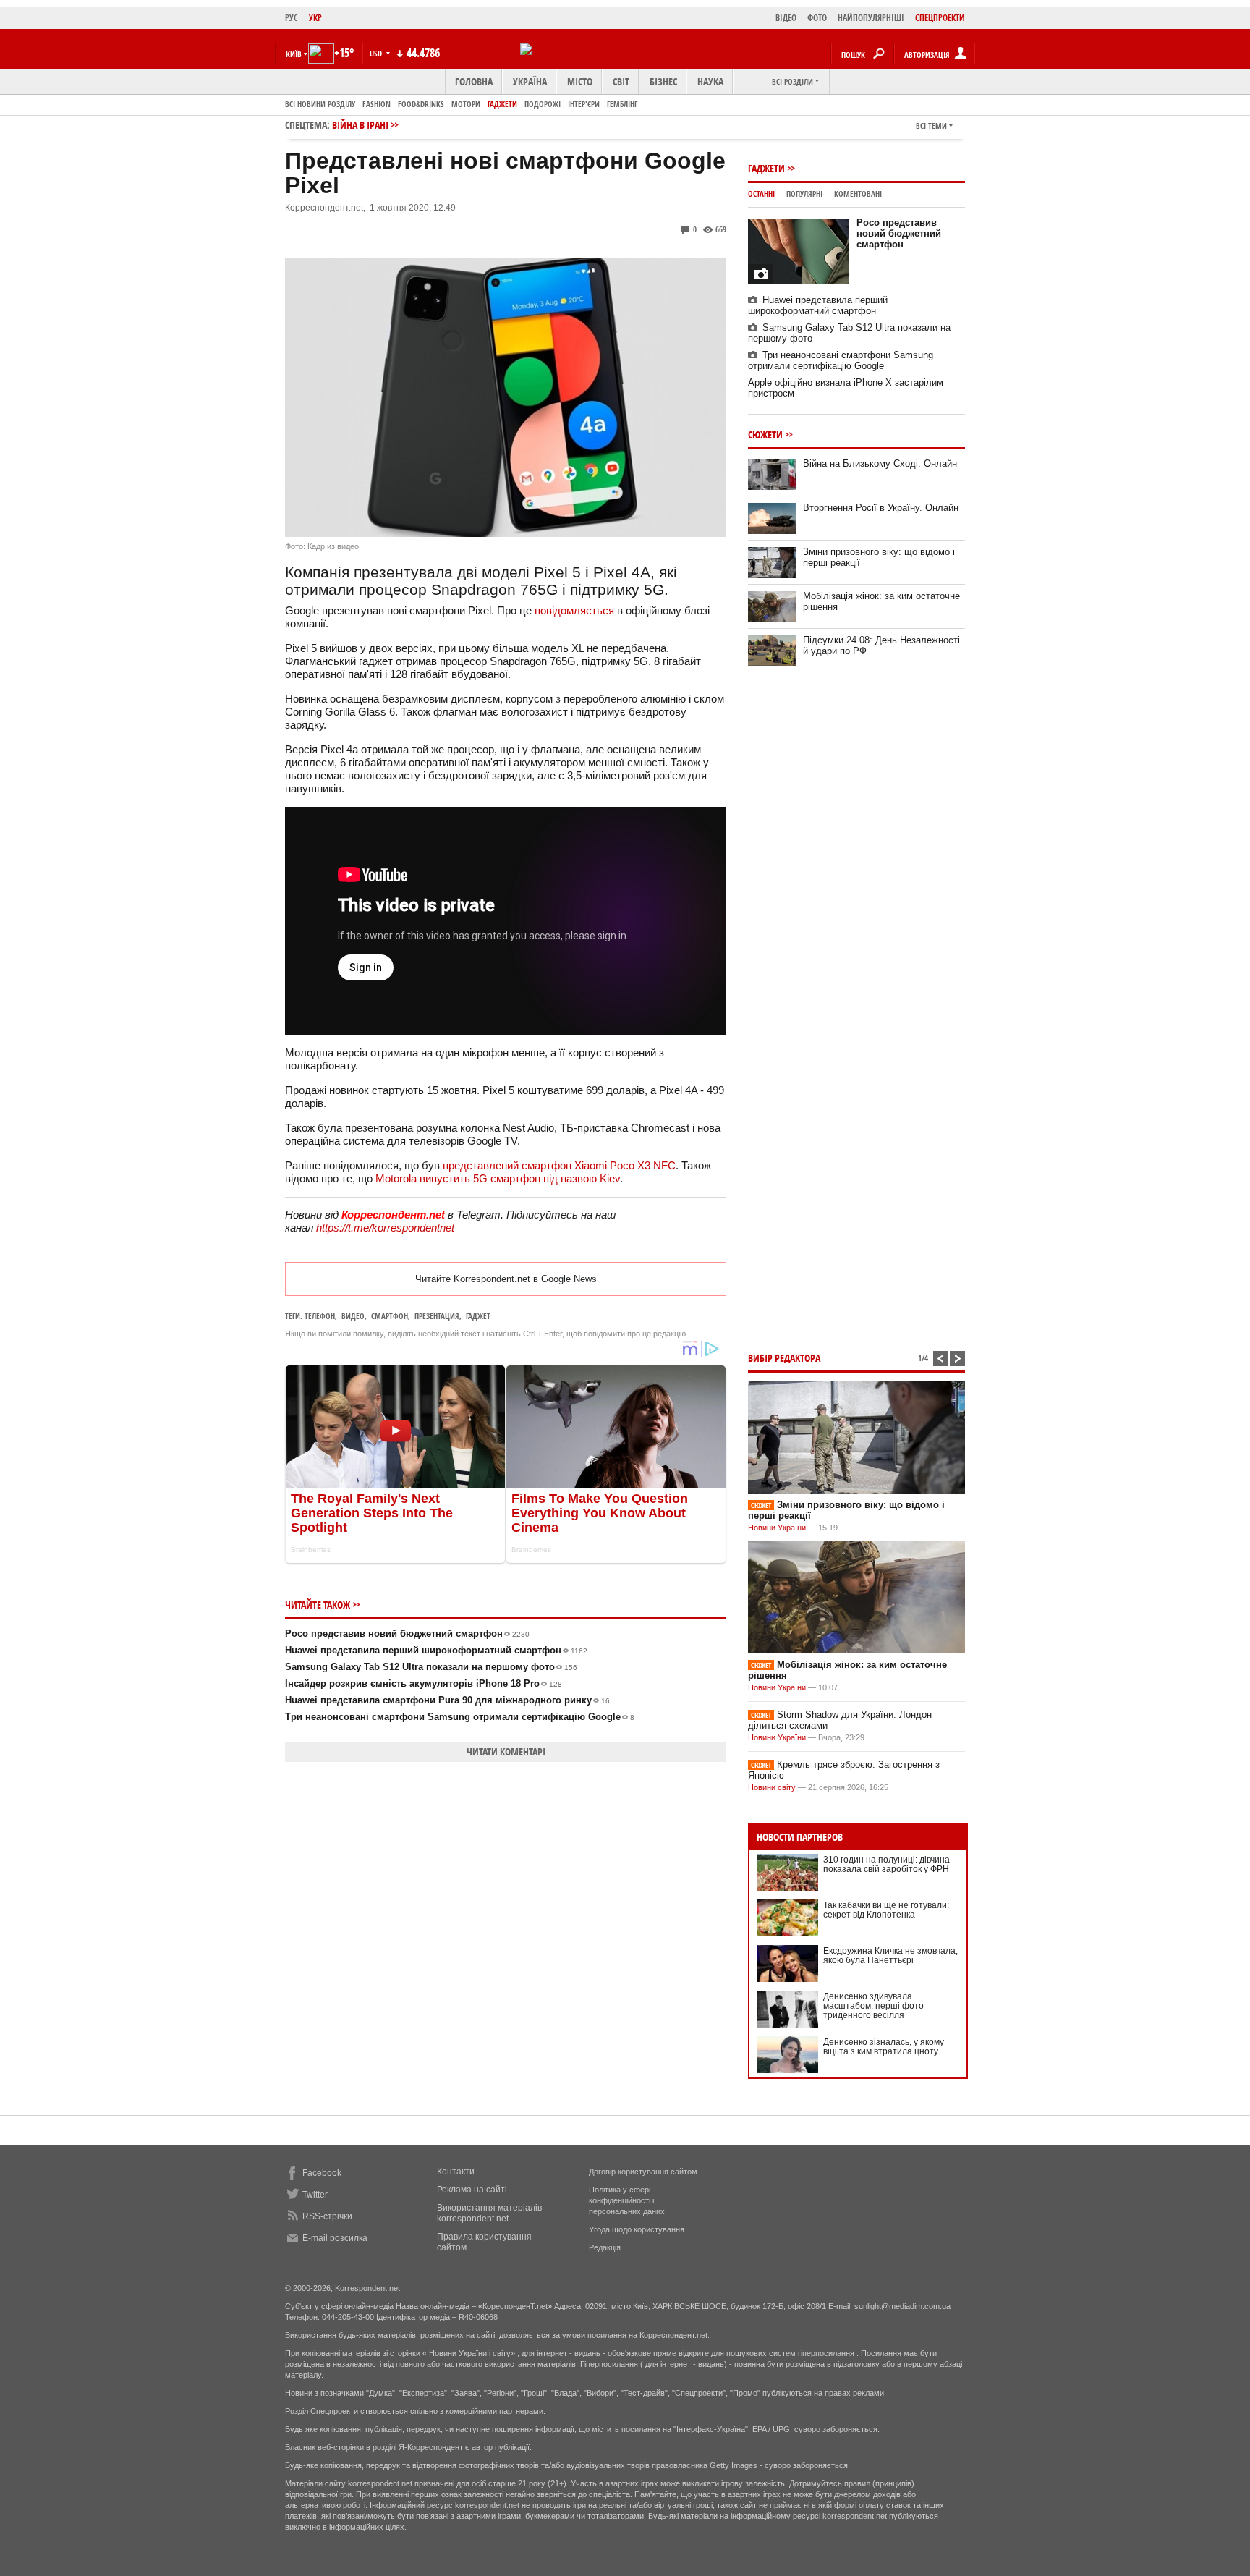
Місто (580, 81)
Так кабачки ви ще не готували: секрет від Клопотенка (886, 1910)
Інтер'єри (584, 104)
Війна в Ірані (360, 125)
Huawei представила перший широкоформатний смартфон (436, 1650)
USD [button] (377, 53)
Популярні (804, 194)
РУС (292, 18)
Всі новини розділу (320, 104)
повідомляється (574, 610)
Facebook (322, 2173)
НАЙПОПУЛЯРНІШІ (871, 18)
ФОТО (817, 18)
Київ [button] (294, 54)
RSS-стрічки (327, 2216)
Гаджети (502, 104)
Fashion (377, 104)
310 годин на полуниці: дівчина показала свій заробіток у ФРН (887, 1864)
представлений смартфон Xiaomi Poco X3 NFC (559, 1165)
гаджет (478, 1316)
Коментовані (858, 194)
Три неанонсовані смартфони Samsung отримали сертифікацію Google (460, 1717)
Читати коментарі (506, 1751)
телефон (320, 1316)
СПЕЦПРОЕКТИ (940, 18)
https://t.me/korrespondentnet (385, 1228)
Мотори (466, 104)
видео (353, 1316)
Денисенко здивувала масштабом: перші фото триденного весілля (873, 2006)
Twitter (315, 2195)
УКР (315, 18)
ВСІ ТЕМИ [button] (931, 126)
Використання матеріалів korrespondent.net (489, 2213)
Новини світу (772, 1787)
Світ (621, 81)
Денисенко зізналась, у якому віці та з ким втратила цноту (884, 2047)
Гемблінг (622, 104)
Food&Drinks (421, 104)
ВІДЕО (786, 18)
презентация (437, 1316)
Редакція (605, 2247)
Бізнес (663, 81)
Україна (530, 81)
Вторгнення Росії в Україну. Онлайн (881, 508)
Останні (761, 194)
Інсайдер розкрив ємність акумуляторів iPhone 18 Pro (424, 1683)
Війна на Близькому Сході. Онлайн (880, 463)
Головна (474, 81)
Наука (710, 81)
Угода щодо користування (637, 2229)
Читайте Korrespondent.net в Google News (506, 1279)
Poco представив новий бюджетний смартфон (407, 1634)
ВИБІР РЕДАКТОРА (784, 1358)
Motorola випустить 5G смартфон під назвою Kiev (498, 1178)
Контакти (456, 2172)
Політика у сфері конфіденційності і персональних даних (627, 2200)
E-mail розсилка (335, 2238)
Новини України (777, 1528)
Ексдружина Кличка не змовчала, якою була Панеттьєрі (890, 1956)
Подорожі (543, 104)
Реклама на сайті (472, 2190)
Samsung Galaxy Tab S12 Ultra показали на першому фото (431, 1667)
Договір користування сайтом (643, 2172)
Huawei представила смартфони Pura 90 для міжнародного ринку (447, 1700)
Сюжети (765, 435)
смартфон (390, 1316)
